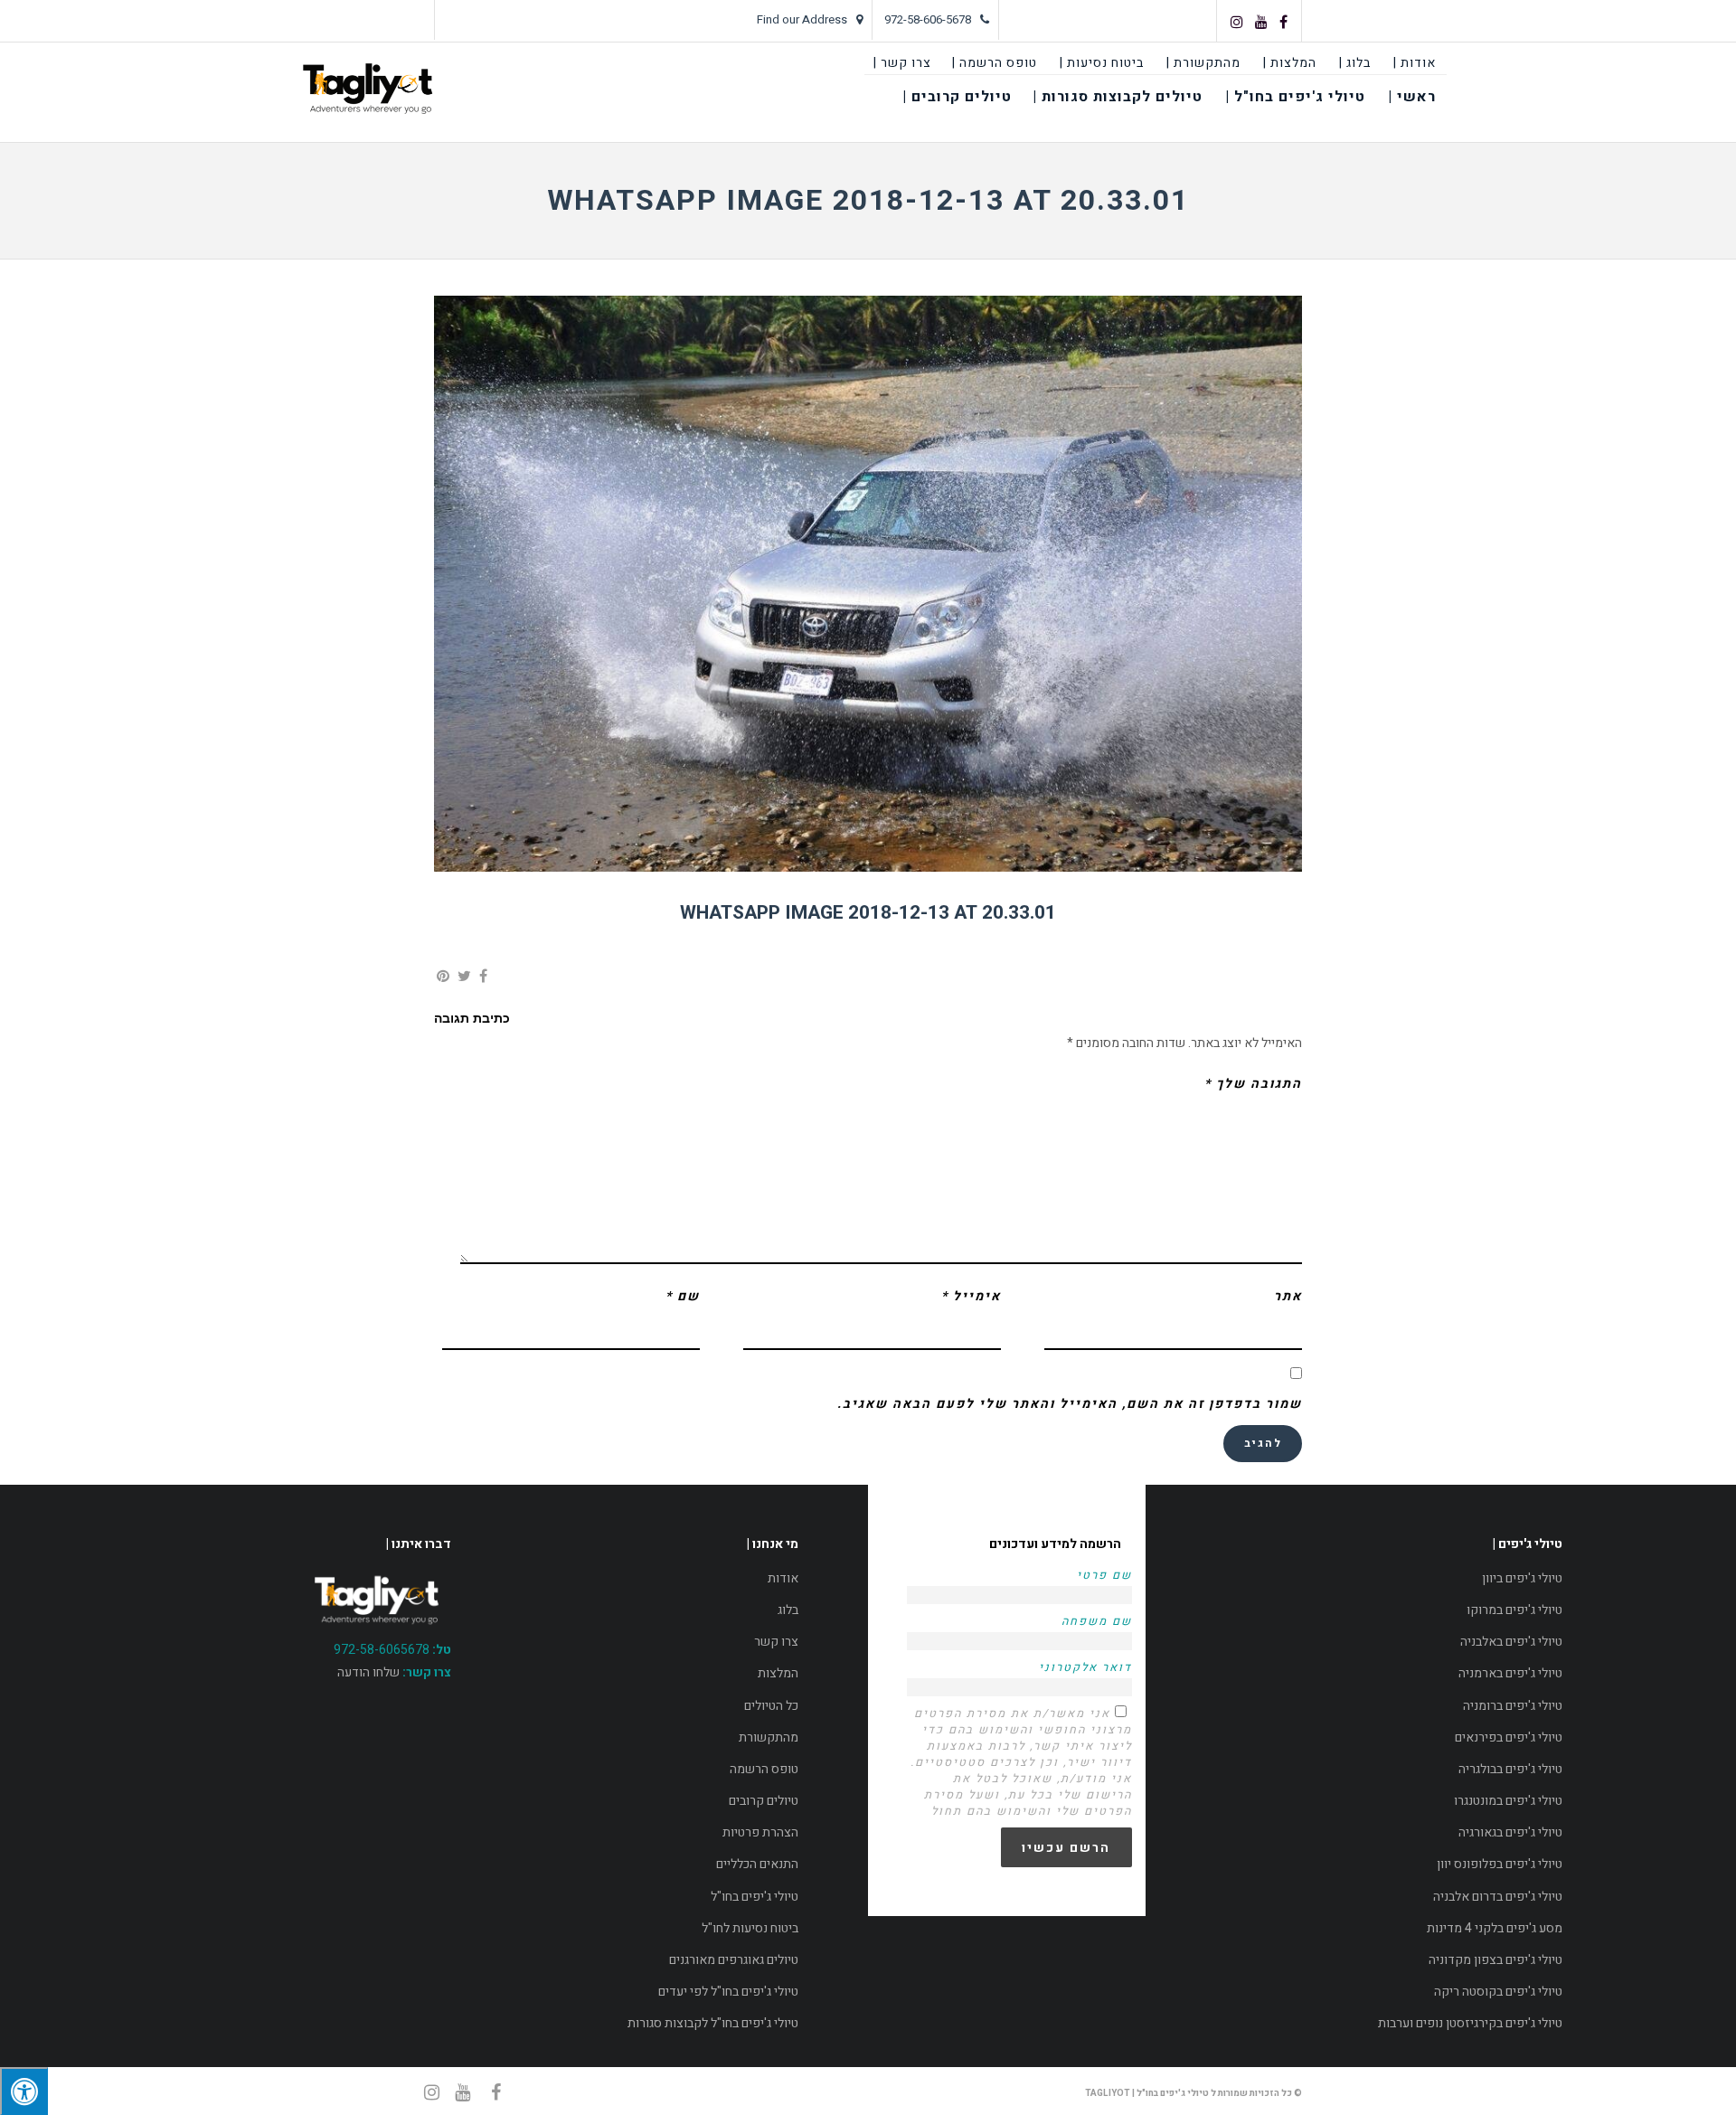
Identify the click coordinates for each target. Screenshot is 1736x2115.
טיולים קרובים (764, 1801)
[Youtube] (1261, 22)
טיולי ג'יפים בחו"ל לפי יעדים (728, 1992)
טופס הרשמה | (995, 63)
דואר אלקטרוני (1085, 1667)
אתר (1288, 1296)
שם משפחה (1097, 1621)
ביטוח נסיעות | (1102, 63)
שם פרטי (1104, 1575)
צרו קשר (776, 1642)
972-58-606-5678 (928, 19)
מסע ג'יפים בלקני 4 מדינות (1495, 1928)
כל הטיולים (771, 1706)
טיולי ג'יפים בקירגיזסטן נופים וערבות (1470, 2023)
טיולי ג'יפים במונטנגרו (1508, 1801)
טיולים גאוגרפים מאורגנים (734, 1960)
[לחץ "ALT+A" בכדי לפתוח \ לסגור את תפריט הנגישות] (24, 2091)
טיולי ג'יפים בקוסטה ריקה (1498, 1992)
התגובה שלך (1253, 1084)
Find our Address (802, 19)
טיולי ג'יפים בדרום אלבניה (1498, 1897)
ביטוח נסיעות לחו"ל (750, 1928)
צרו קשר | (902, 63)
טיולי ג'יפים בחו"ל (755, 1897)
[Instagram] (1237, 22)
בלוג (788, 1610)
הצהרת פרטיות (760, 1832)
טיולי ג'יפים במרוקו (1514, 1610)
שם (683, 1296)
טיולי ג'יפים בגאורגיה (1510, 1832)
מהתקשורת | (1203, 63)
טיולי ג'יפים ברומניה (1513, 1706)
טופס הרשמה (764, 1769)
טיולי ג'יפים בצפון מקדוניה (1495, 1960)
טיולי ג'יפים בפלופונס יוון (1500, 1864)
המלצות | (1290, 63)
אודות (783, 1578)
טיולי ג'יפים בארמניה (1510, 1673)
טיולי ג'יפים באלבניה (1511, 1642)
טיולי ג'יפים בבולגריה (1510, 1769)
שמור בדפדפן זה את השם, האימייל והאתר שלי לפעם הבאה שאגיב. (1070, 1404)
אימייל (971, 1296)
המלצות (778, 1673)
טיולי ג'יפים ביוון (1522, 1578)
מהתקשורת (769, 1737)
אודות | (1415, 63)
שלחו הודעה (368, 1672)
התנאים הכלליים (757, 1864)
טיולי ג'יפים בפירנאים (1509, 1737)
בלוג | (1355, 63)
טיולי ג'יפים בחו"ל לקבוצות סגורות (713, 2023)
